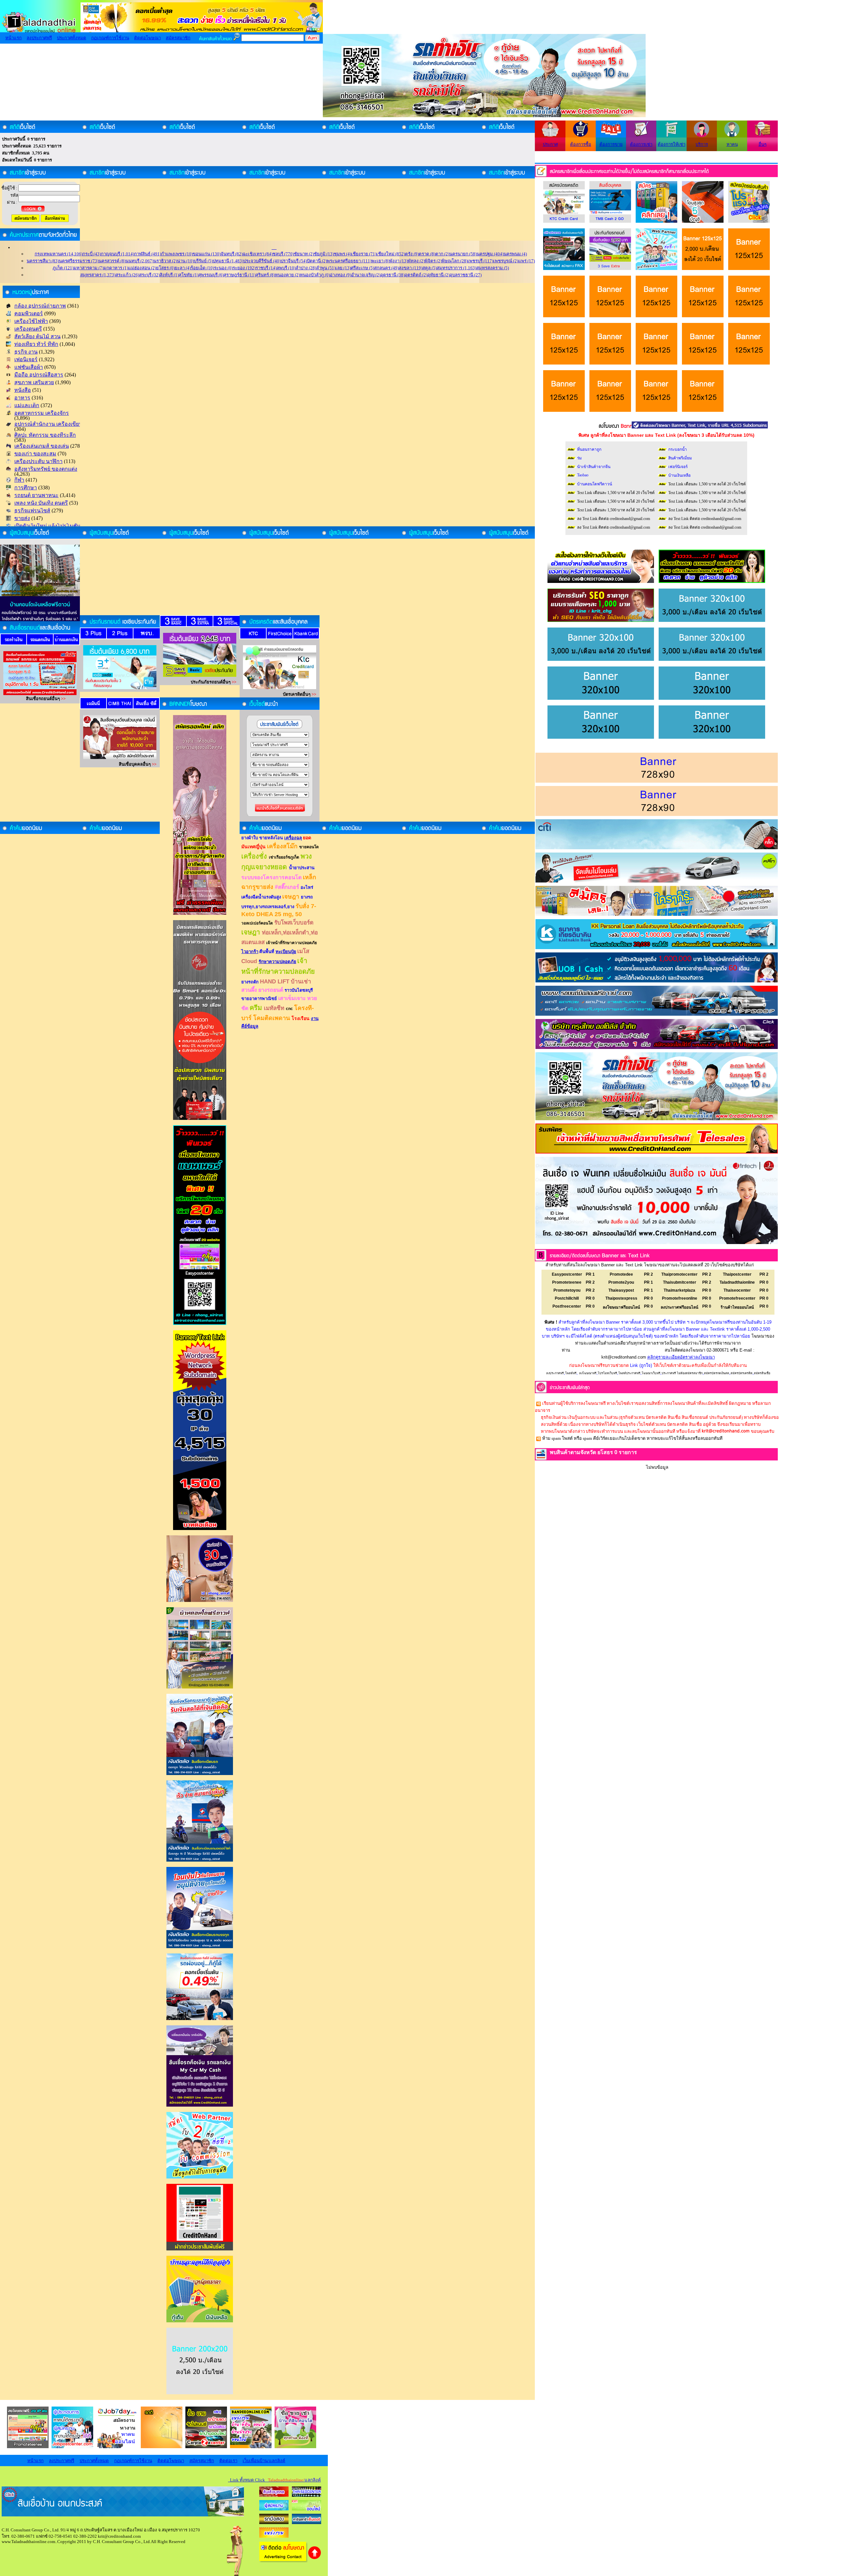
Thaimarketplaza (679, 1290)
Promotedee (621, 1274)
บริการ (702, 144)
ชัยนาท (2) (304, 254)
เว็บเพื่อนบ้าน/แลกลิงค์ (264, 2461)
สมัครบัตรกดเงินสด (717, 1373)
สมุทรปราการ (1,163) (456, 268)
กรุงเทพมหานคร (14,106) (59, 254)
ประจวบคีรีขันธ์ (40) (262, 261)
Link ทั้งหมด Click (274, 2480)
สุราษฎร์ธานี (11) (240, 275)
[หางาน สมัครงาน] (274, 2509)
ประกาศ (550, 144)
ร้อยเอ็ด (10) (202, 268)
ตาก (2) (442, 254)
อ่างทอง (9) (340, 275)
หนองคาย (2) (287, 275)
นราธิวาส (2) (165, 261)
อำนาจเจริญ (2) (366, 275)
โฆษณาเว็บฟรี (651, 1373)
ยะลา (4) (183, 268)
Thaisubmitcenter (680, 1282)
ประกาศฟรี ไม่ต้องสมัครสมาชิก (682, 1373)
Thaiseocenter (737, 1290)
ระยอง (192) (244, 268)
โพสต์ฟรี (571, 1373)
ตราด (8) (427, 254)
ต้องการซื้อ (581, 144)
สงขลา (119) (411, 268)
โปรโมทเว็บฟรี (607, 1373)
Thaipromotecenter (679, 1274)
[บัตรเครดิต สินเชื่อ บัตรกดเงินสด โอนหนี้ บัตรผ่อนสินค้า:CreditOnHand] (274, 2495)
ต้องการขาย (611, 144)
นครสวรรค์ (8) (112, 261)
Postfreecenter (567, 1306)
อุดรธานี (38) (393, 275)
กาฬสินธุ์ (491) (148, 254)
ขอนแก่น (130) (207, 254)
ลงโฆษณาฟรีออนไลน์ (621, 1307)
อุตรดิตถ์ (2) (416, 275)
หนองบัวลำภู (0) (315, 275)
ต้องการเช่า (641, 144)
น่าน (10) (185, 261)
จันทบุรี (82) (232, 254)
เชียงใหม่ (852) (391, 254)
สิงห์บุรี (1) (169, 275)
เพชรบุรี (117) (480, 261)
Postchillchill (567, 1298)
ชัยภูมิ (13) (324, 254)
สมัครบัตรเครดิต (742, 1373)
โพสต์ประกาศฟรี (629, 1373)
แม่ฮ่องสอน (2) (142, 268)
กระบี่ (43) (92, 254)
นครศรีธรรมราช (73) (79, 261)
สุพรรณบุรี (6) (211, 275)
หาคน (732, 144)
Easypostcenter (567, 1274)
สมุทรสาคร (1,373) (98, 275)
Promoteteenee (567, 1282)
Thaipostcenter (737, 1274)
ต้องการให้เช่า (671, 144)
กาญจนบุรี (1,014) (117, 254)
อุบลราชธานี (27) (466, 275)
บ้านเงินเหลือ (679, 475)
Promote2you (621, 1282)
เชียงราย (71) (364, 254)
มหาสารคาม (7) (89, 268)
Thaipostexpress (621, 1298)
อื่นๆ (762, 144)
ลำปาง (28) (306, 268)
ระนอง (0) (223, 268)
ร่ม (579, 458)
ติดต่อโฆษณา (147, 38)
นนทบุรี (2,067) (139, 261)
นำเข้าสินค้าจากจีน (594, 467)
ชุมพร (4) (342, 254)
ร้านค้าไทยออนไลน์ (737, 1307)
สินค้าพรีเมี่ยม (680, 458)
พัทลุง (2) (416, 261)
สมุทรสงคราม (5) (493, 268)
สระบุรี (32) (149, 275)
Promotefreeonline (680, 1298)
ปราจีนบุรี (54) (294, 261)
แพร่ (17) (527, 261)
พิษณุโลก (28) (455, 261)
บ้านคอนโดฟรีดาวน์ (595, 484)
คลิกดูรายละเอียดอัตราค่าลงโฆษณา (681, 1357)
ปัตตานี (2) (317, 261)
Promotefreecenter (737, 1298)
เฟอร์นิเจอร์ (678, 467)
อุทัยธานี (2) (438, 275)
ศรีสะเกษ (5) (362, 268)
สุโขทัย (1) (189, 275)
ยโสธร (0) (165, 268)
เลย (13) (343, 268)
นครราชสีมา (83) (43, 261)
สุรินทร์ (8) (265, 275)
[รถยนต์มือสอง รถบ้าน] (274, 2523)
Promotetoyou (567, 1290)
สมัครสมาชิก (178, 38)
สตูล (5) (429, 268)
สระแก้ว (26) (127, 275)
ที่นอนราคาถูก (589, 449)
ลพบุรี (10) (286, 268)
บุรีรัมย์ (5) (203, 261)
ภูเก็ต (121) (63, 268)
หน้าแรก (13, 38)
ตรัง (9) (412, 254)
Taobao (583, 475)
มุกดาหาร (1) (116, 268)
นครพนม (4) (515, 254)
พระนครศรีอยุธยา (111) (349, 261)
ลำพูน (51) (326, 268)
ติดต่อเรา (228, 2461)
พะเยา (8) (380, 261)
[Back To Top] (315, 2558)
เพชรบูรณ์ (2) (506, 261)
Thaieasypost (621, 1290)
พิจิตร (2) (433, 261)
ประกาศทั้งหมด (72, 38)
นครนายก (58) (463, 254)
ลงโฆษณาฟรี (588, 1373)
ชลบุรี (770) (283, 254)
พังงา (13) (399, 261)
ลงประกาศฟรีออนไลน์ (679, 1307)
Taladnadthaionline (737, 1282)
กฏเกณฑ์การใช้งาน (110, 38)
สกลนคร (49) (386, 268)
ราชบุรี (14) (266, 268)
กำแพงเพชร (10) (177, 254)
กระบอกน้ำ (678, 449)
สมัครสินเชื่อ (762, 1373)
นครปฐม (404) (490, 254)
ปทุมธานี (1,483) (228, 261)
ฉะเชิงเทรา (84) (258, 254)
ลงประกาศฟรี (39, 38)
